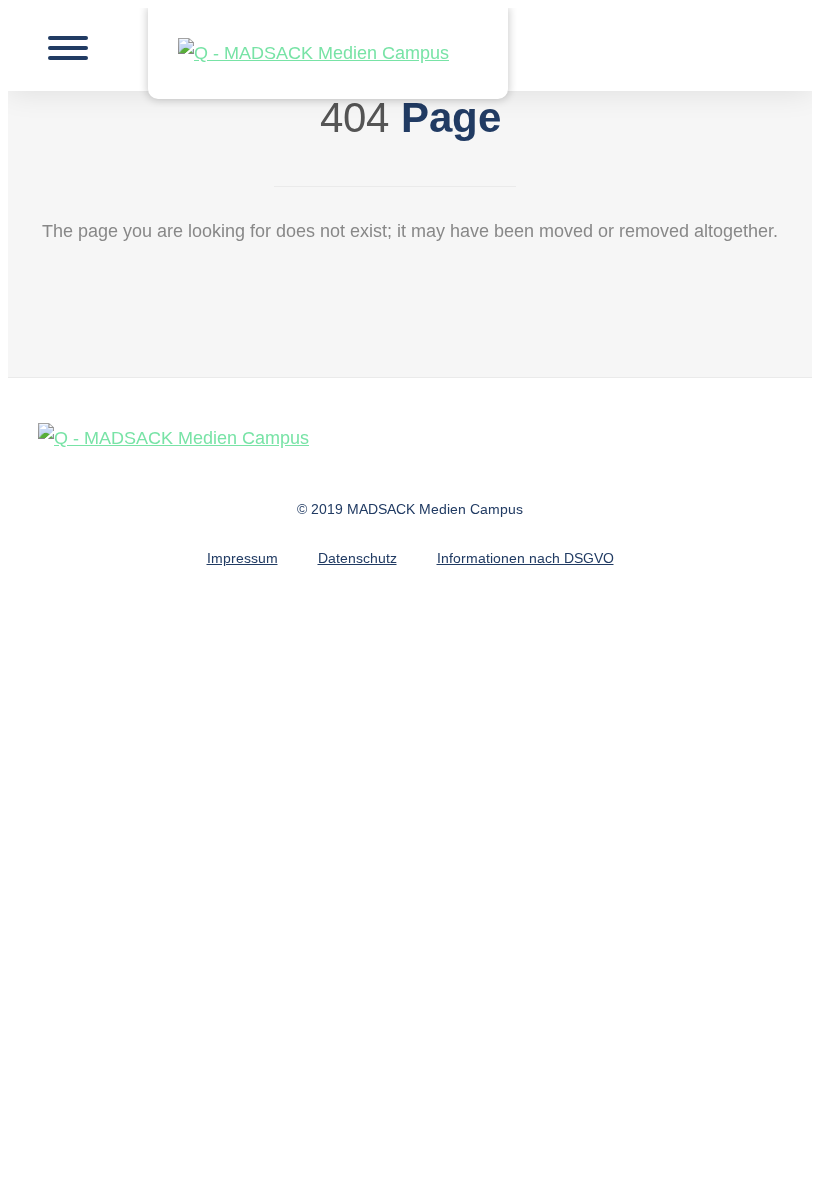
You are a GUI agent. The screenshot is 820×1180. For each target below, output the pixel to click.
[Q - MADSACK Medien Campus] (328, 53)
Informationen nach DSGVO (525, 558)
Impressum (242, 558)
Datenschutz (357, 558)
